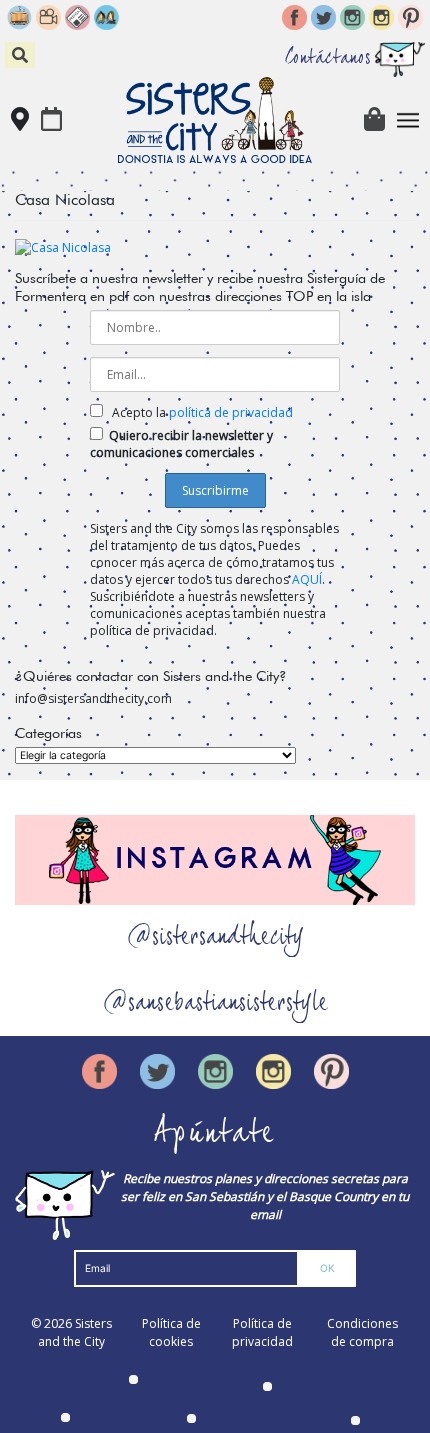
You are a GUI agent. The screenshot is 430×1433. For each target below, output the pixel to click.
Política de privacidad (262, 1332)
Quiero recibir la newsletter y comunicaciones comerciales (181, 444)
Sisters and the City (75, 1332)
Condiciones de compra (362, 1332)
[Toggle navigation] (408, 120)
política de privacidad (231, 412)
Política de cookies (171, 1332)
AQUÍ (307, 579)
